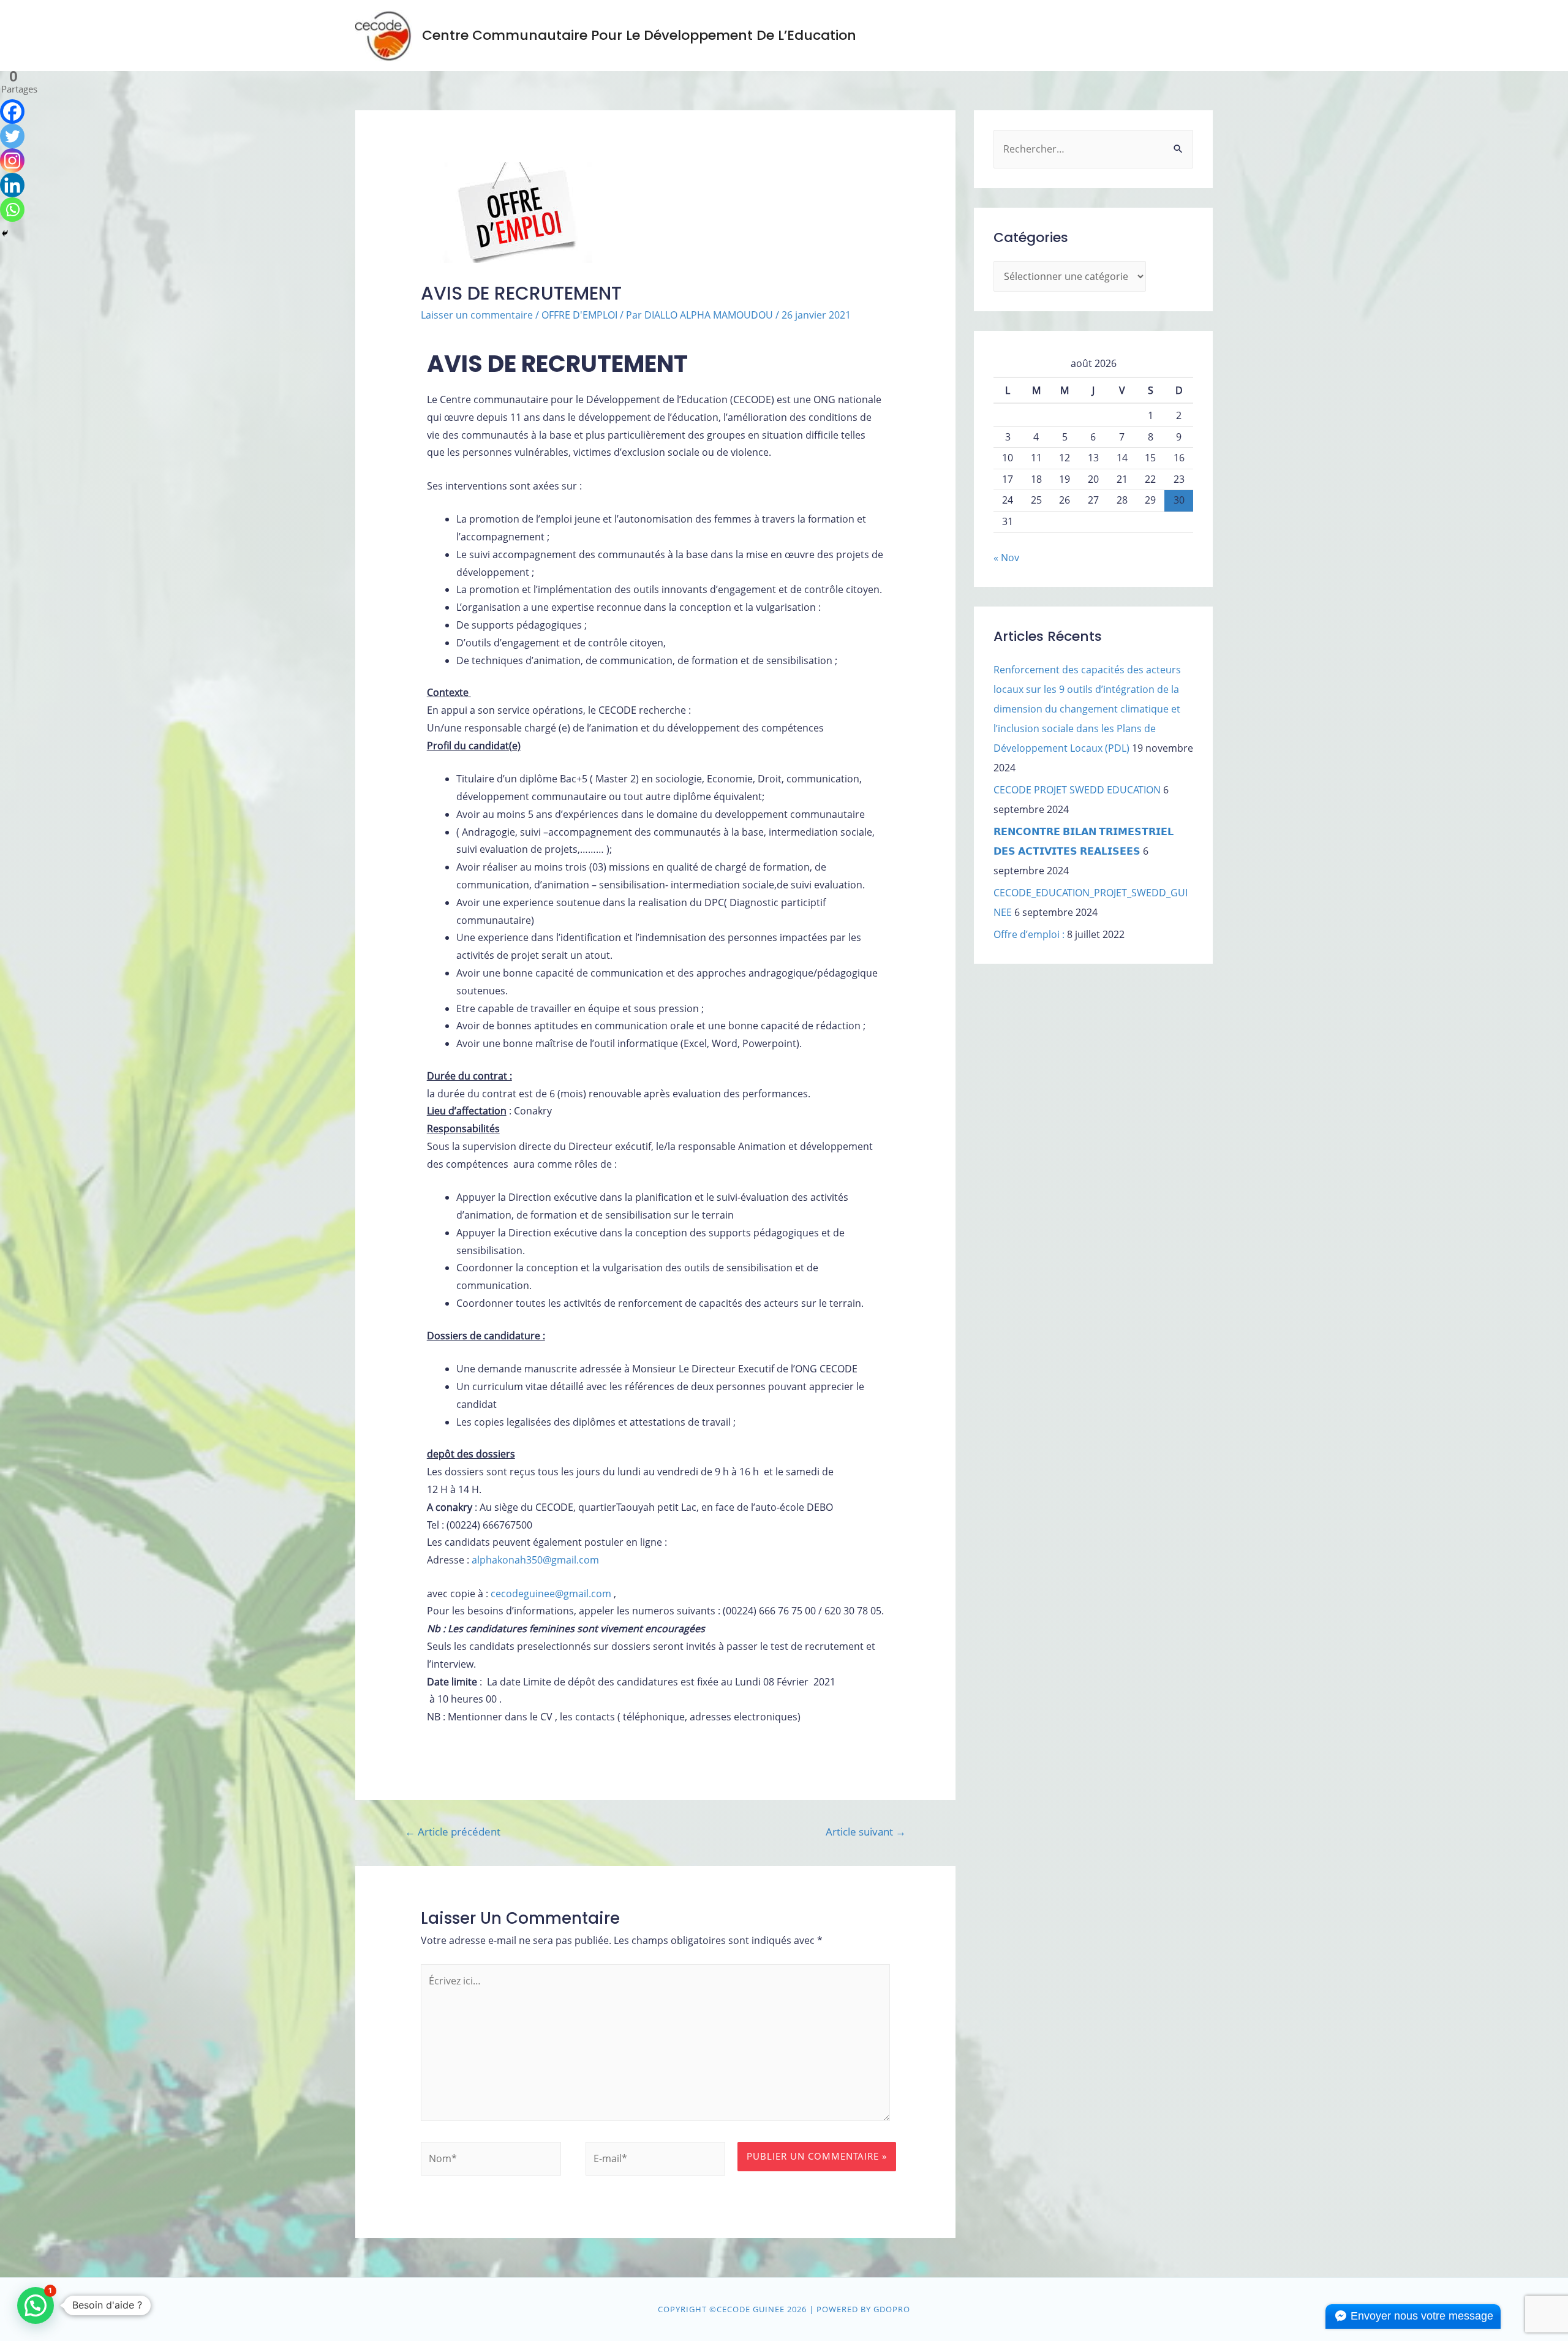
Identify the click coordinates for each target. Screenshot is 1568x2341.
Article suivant (866, 1832)
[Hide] (5, 233)
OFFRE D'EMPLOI (579, 315)
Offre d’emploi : (1029, 934)
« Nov (1006, 558)
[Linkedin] (12, 185)
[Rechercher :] (1093, 149)
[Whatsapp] (12, 210)
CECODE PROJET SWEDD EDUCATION (1077, 790)
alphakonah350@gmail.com (535, 1560)
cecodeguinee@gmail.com (551, 1594)
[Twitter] (12, 136)
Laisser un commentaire (477, 315)
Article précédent (453, 1832)
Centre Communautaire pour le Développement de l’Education (639, 35)
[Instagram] (12, 161)
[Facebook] (12, 112)
